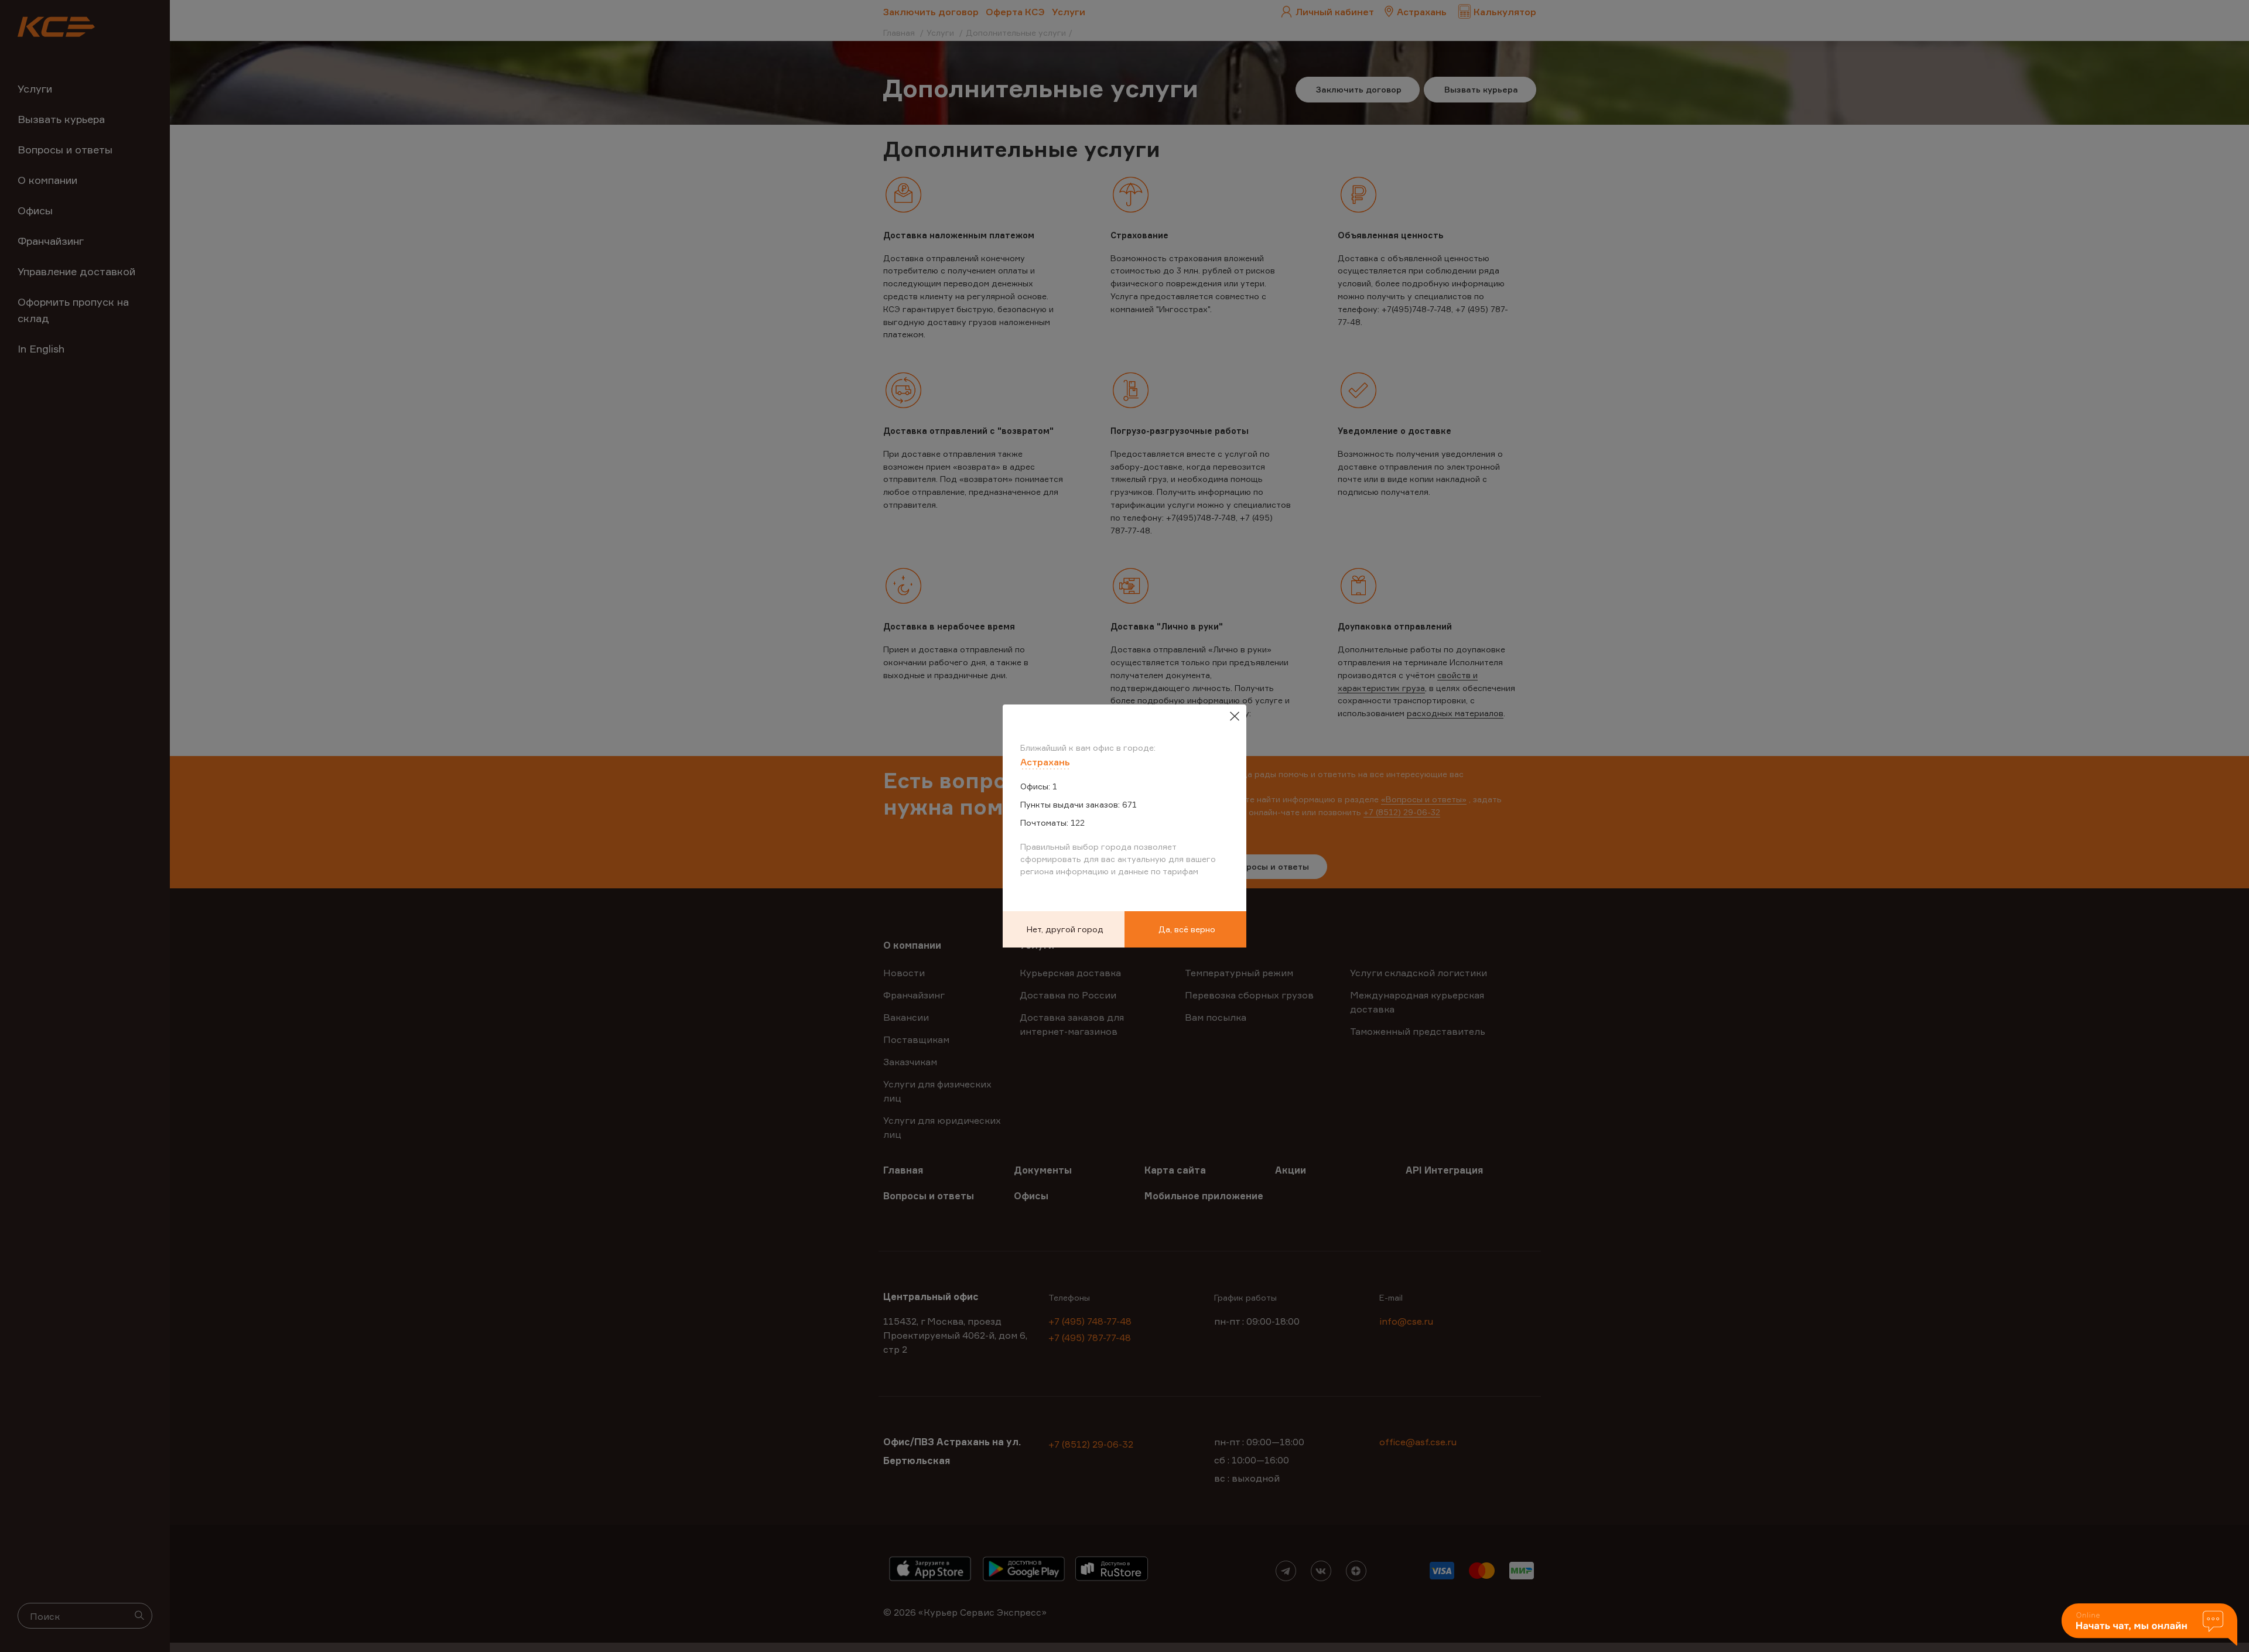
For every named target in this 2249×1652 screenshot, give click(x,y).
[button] (2149, 1625)
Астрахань (1045, 762)
